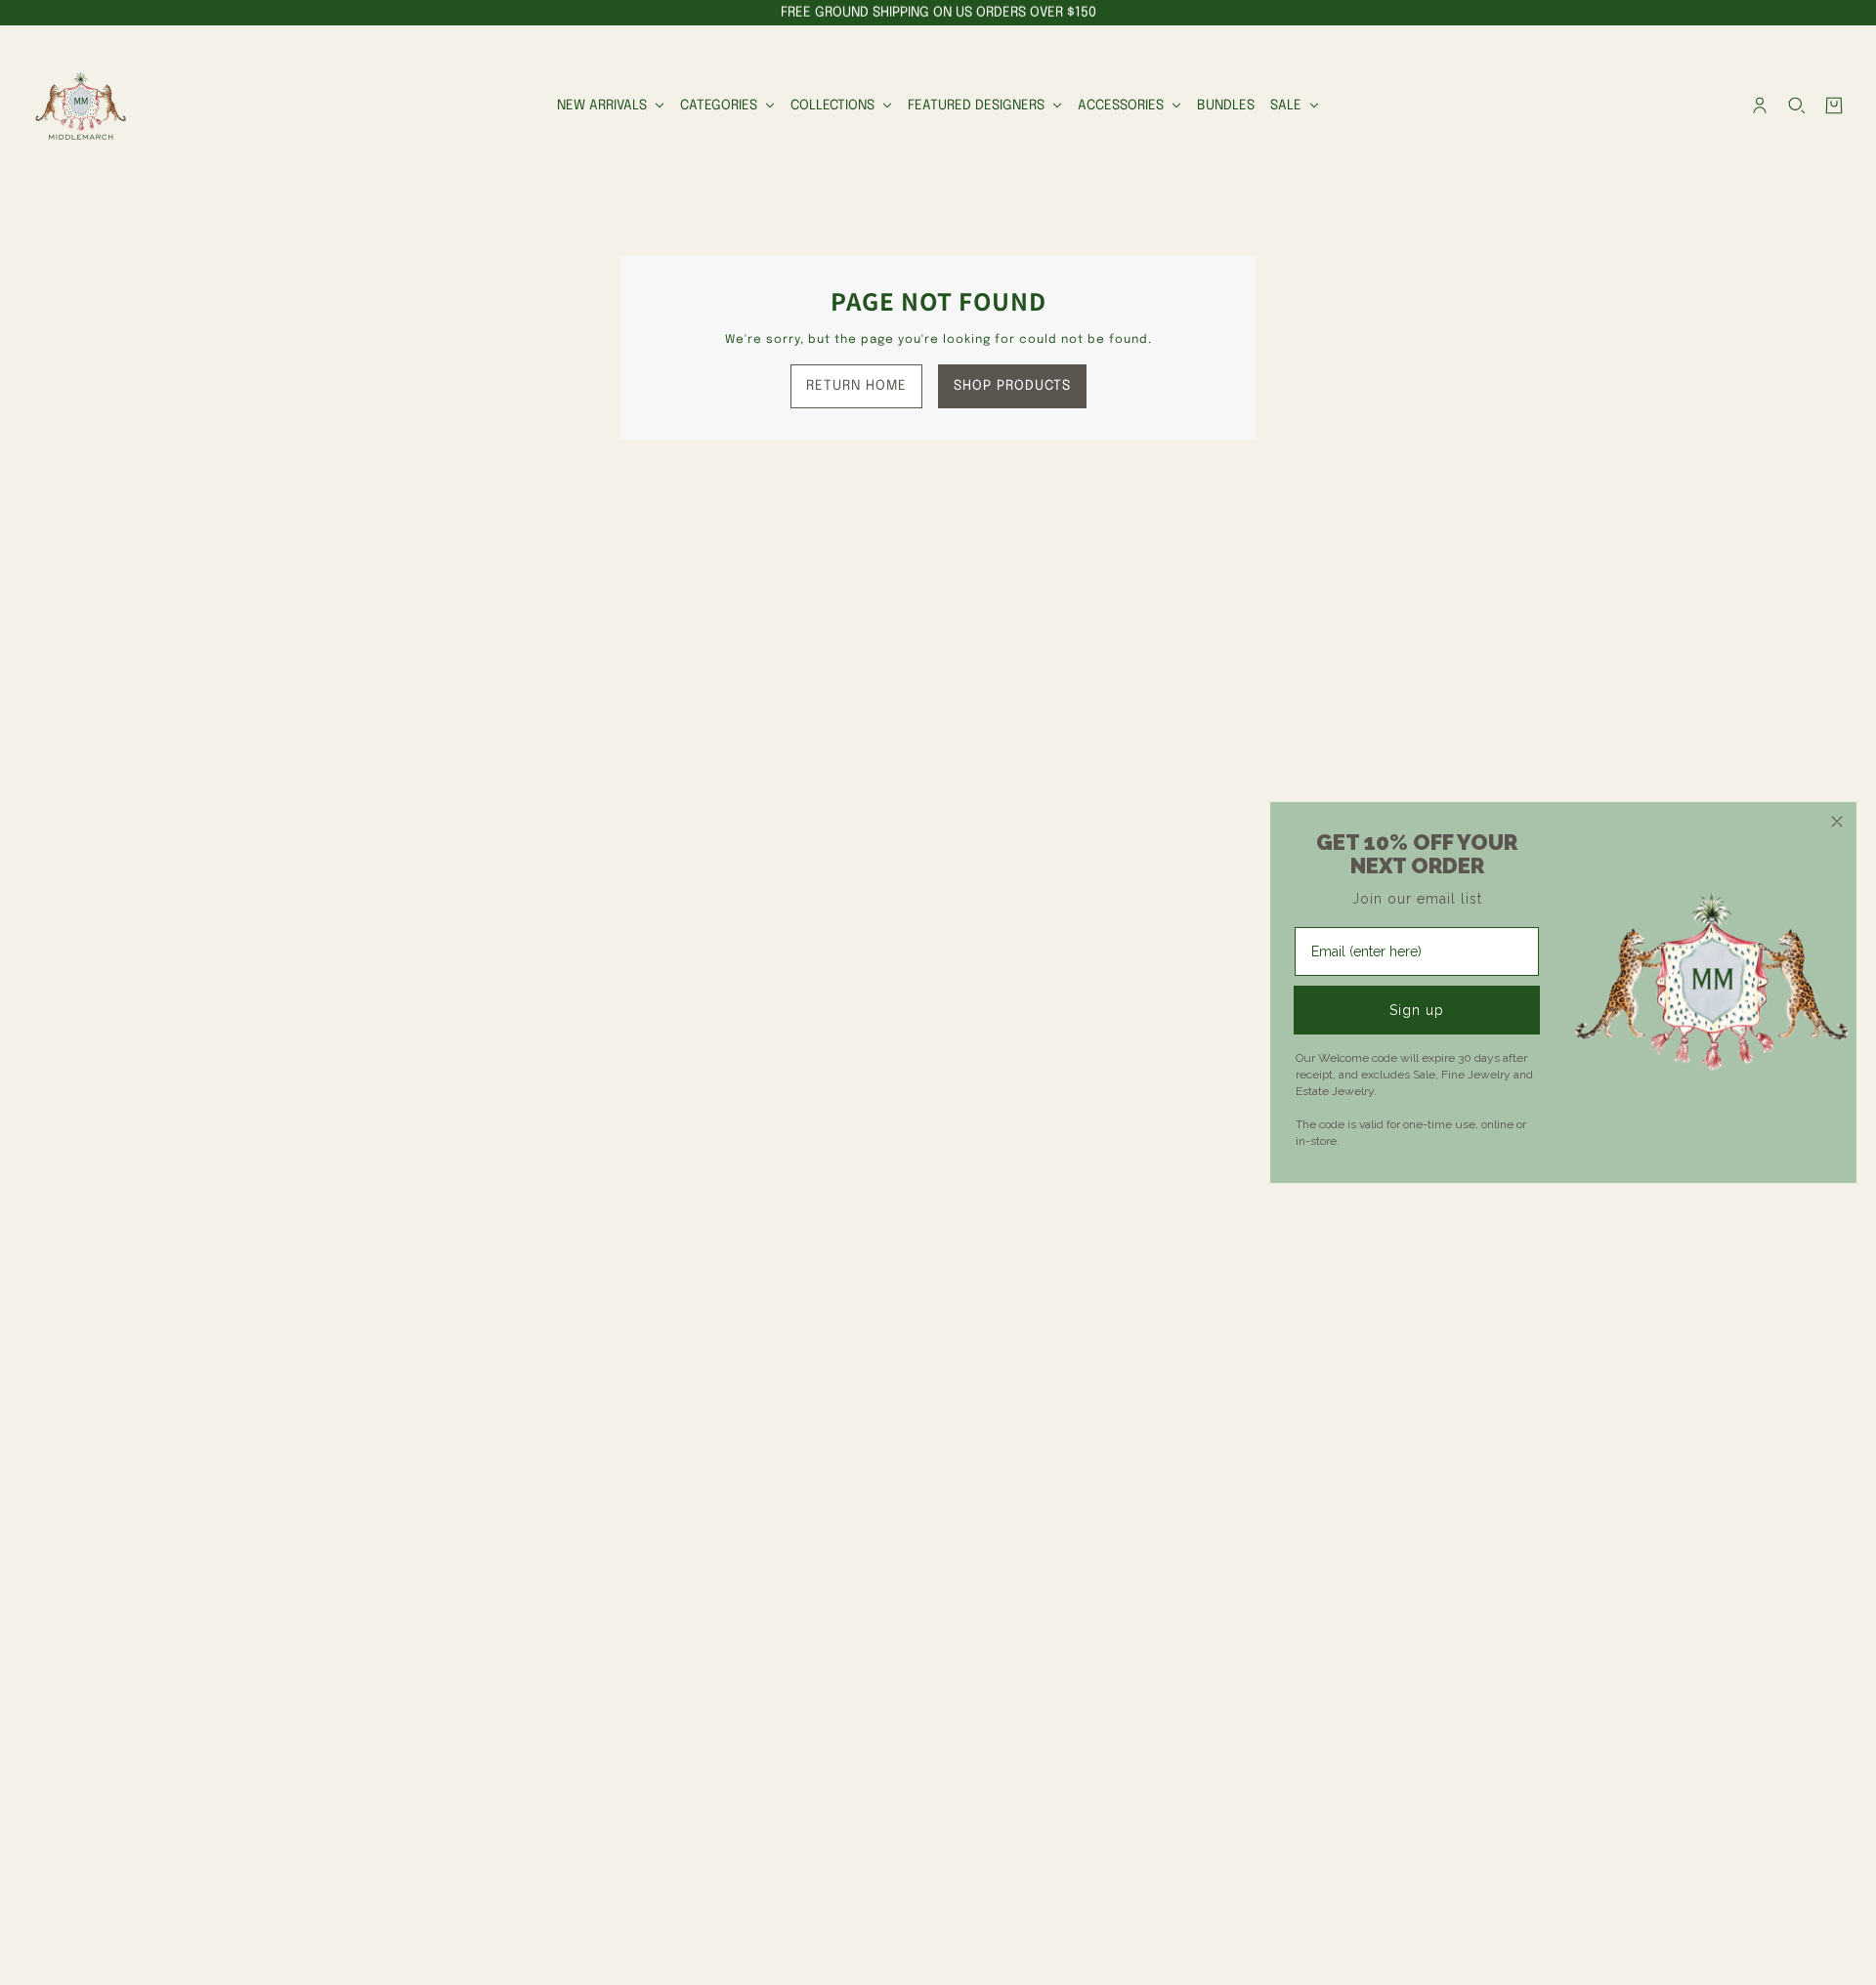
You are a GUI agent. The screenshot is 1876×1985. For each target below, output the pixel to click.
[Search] (1797, 106)
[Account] (1760, 106)
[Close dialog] (1837, 822)
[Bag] (1834, 106)
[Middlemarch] (80, 106)
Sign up (1417, 1010)
